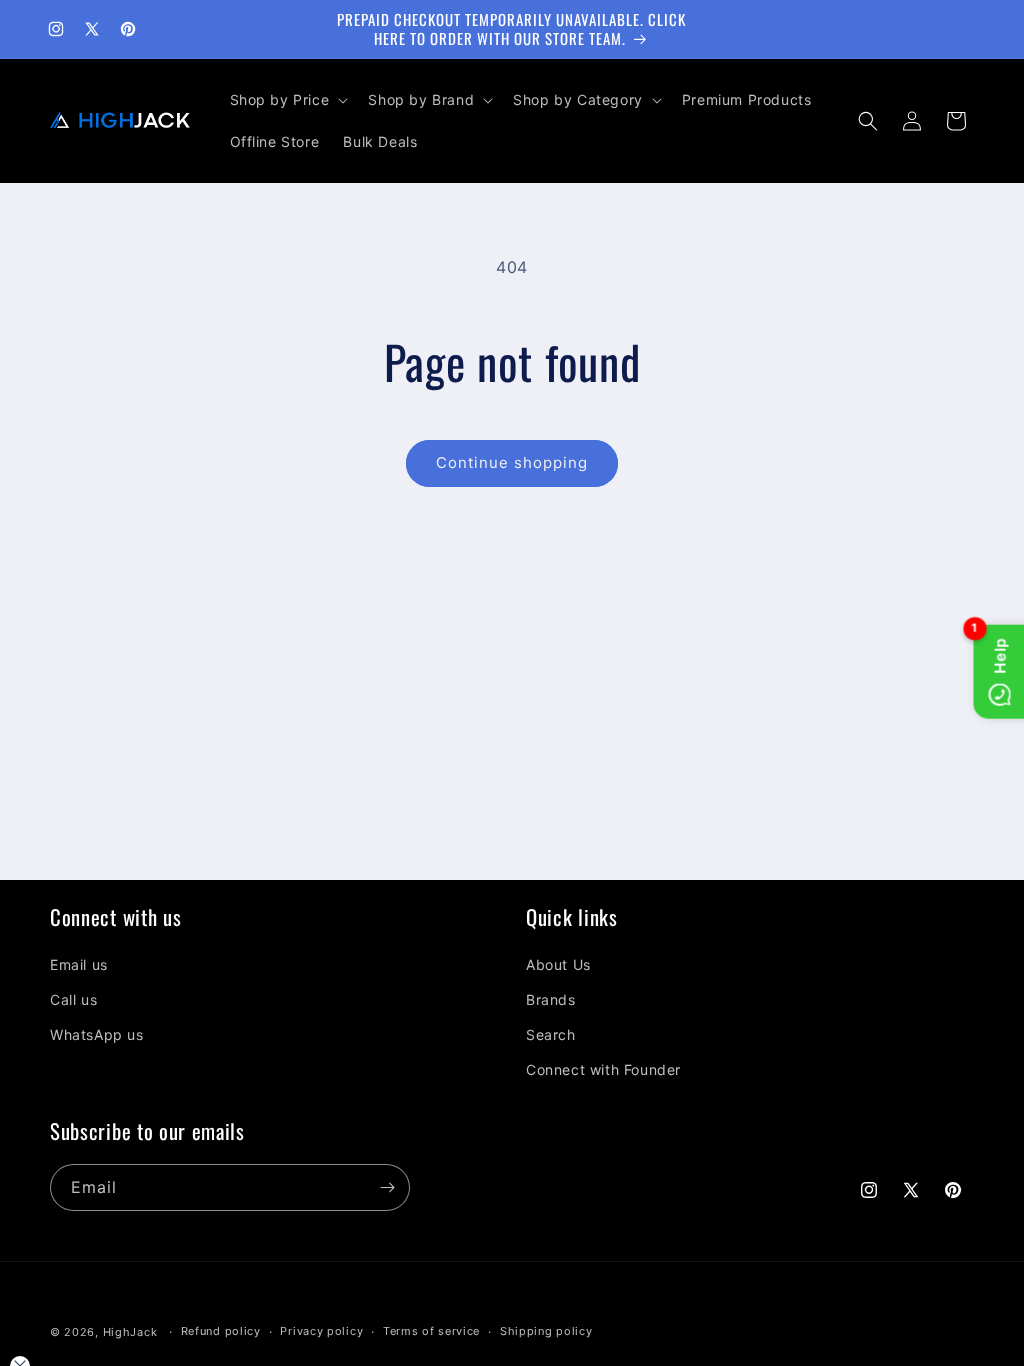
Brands (551, 999)
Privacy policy (321, 1331)
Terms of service (431, 1331)
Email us (79, 964)
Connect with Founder (603, 1069)
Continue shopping (512, 462)
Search (551, 1034)
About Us (558, 964)
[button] (287, 100)
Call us (73, 999)
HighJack (130, 1332)
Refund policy (221, 1331)
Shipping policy (546, 1331)
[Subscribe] (387, 1187)
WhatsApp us (97, 1034)
